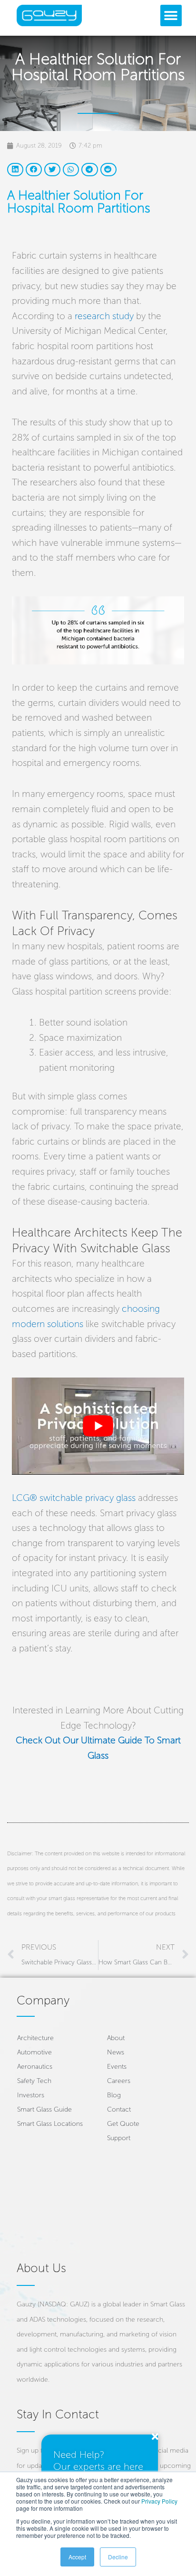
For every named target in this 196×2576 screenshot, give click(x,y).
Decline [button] (118, 2557)
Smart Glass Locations (50, 2124)
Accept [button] (77, 2557)
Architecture (35, 2038)
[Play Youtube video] (98, 1426)
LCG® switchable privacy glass (74, 1498)
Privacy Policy (159, 2501)
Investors (31, 2095)
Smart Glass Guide (44, 2109)
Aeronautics (35, 2067)
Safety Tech (34, 2081)
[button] (171, 15)
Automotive (34, 2052)
